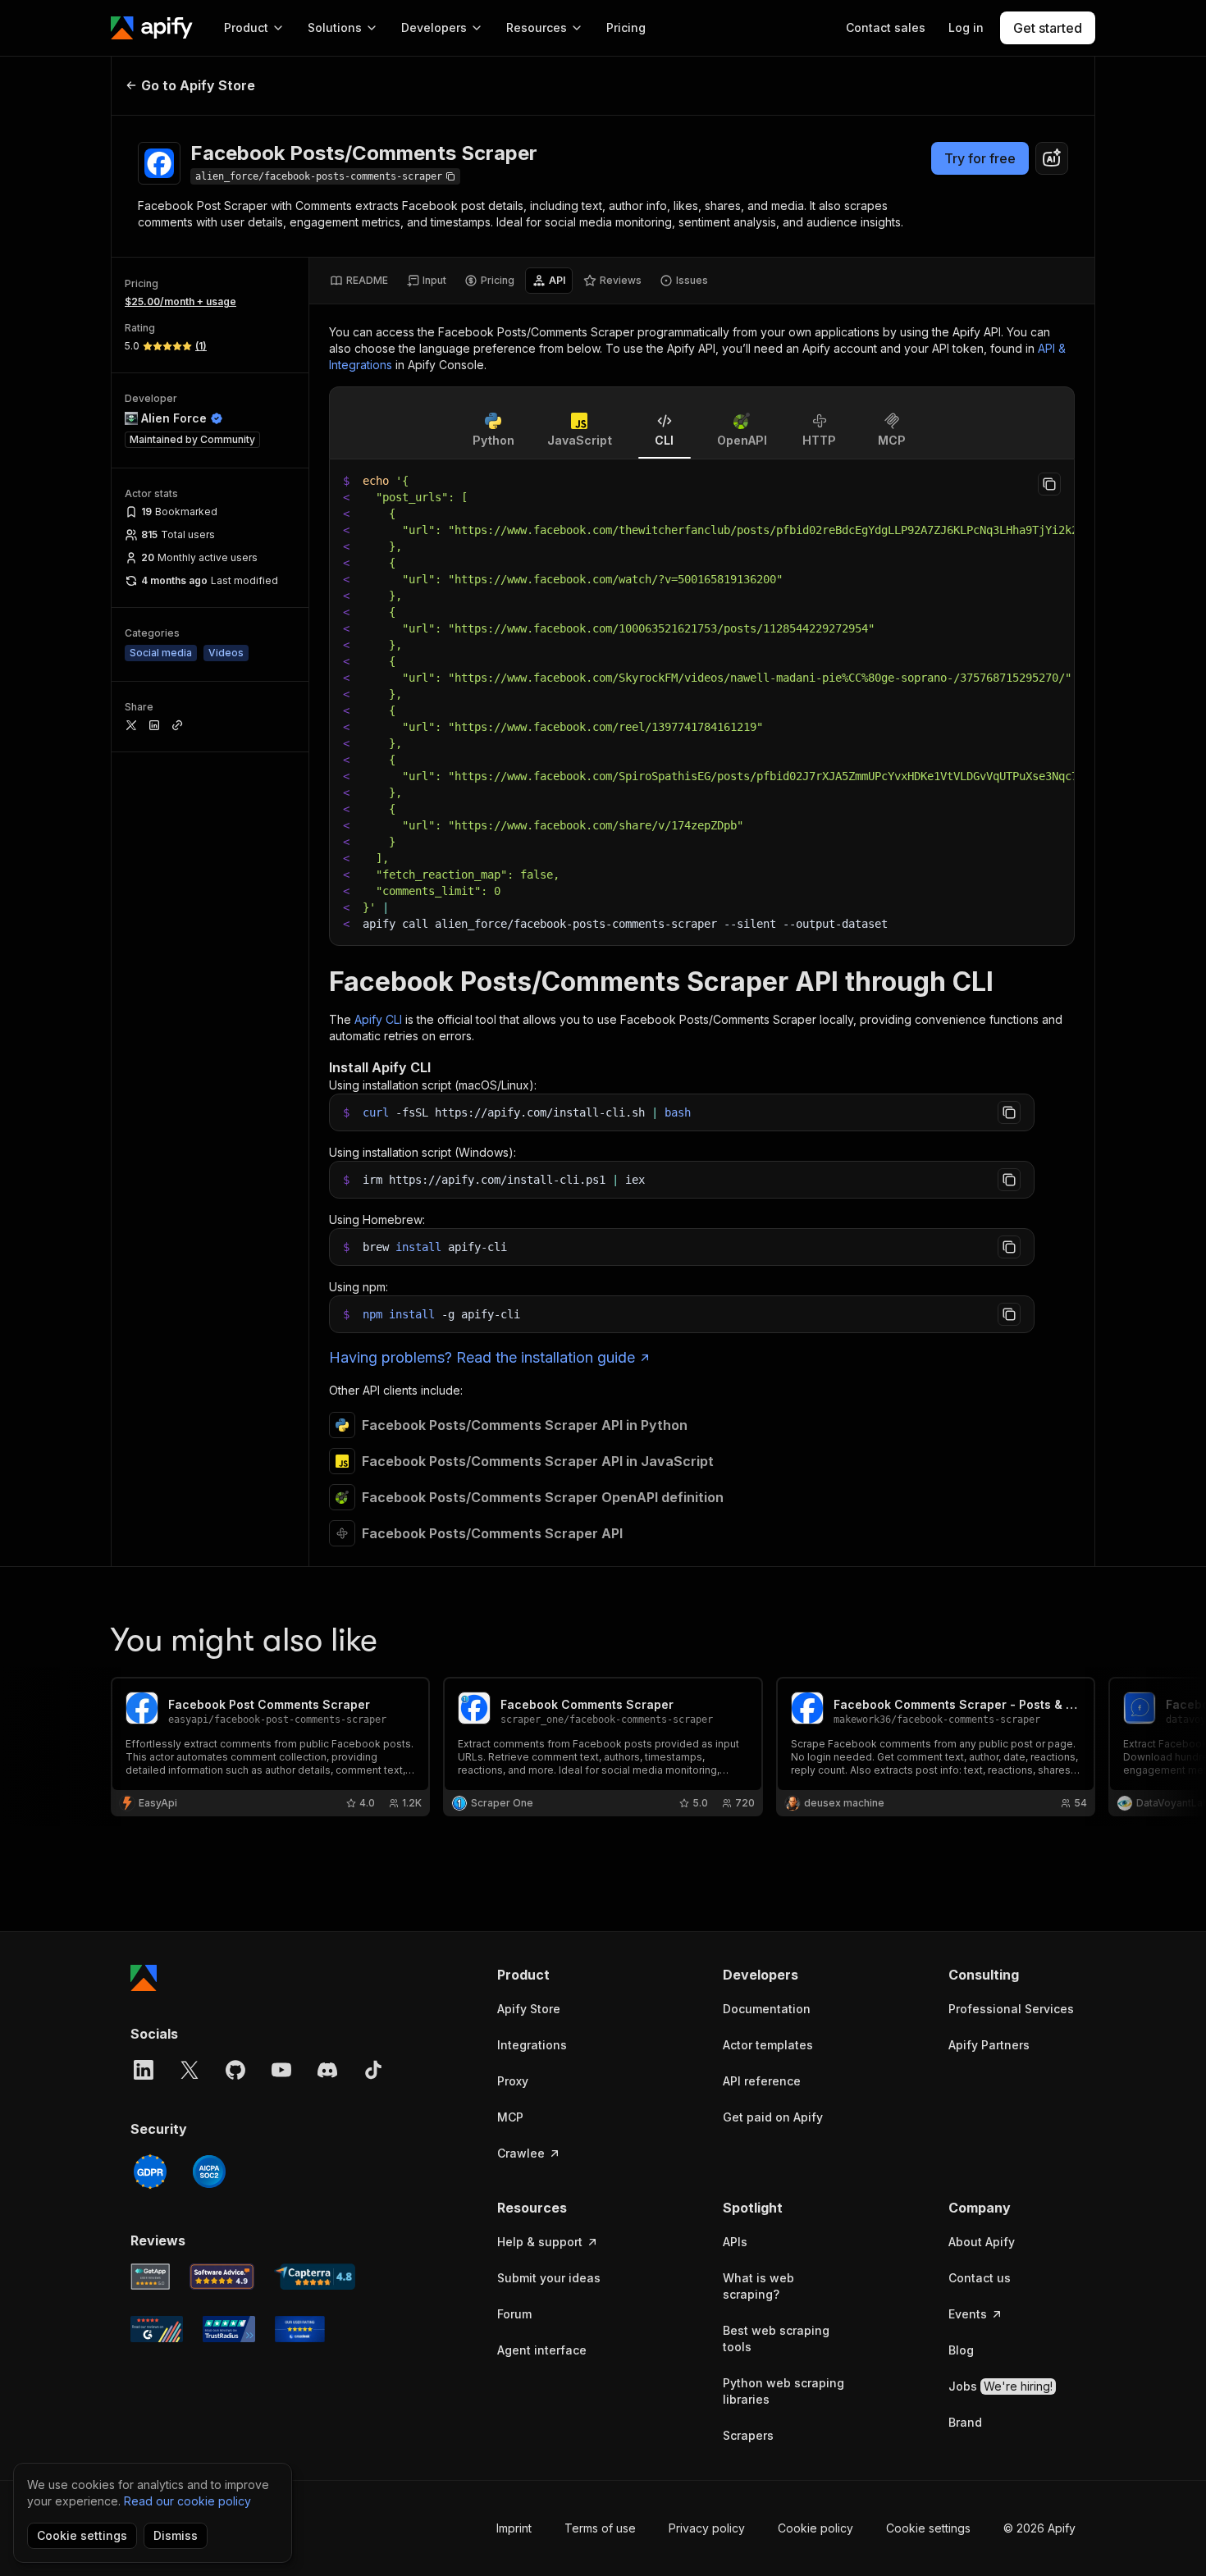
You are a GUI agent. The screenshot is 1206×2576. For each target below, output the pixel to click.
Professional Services (1011, 2009)
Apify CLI (378, 1019)
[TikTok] (373, 2070)
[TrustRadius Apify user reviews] (229, 2329)
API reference (762, 2081)
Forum (514, 2314)
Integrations (532, 2045)
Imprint (514, 2528)
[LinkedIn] (144, 2070)
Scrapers (748, 2435)
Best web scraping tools (776, 2338)
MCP (510, 2117)
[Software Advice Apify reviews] (222, 2277)
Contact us (980, 2278)
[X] (190, 2070)
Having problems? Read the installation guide (482, 1357)
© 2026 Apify (1039, 2528)
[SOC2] (209, 2172)
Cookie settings (928, 2528)
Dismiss (176, 2535)
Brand (965, 2422)
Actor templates (768, 2045)
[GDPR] (150, 2172)
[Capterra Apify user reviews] (315, 2277)
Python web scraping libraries (783, 2391)
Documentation (767, 2009)
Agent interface (542, 2350)
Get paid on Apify (773, 2117)
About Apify (982, 2242)
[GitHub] (235, 2070)
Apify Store (529, 2009)
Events (968, 2314)
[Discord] (327, 2070)
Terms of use (600, 2528)
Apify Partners (989, 2045)
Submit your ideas (549, 2278)
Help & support (540, 2242)
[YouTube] (281, 2070)
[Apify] (152, 28)
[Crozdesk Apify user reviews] (300, 2329)
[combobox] (1052, 158)
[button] (561, 1975)
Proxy (513, 2081)
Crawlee (521, 2153)
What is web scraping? (758, 2286)
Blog (961, 2350)
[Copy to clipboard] (1049, 484)
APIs (735, 2242)
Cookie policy (815, 2528)
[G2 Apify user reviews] (157, 2329)
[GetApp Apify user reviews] (150, 2277)
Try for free (980, 158)
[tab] (359, 281)
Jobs (1000, 2386)
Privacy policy (707, 2528)
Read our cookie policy (187, 2501)
